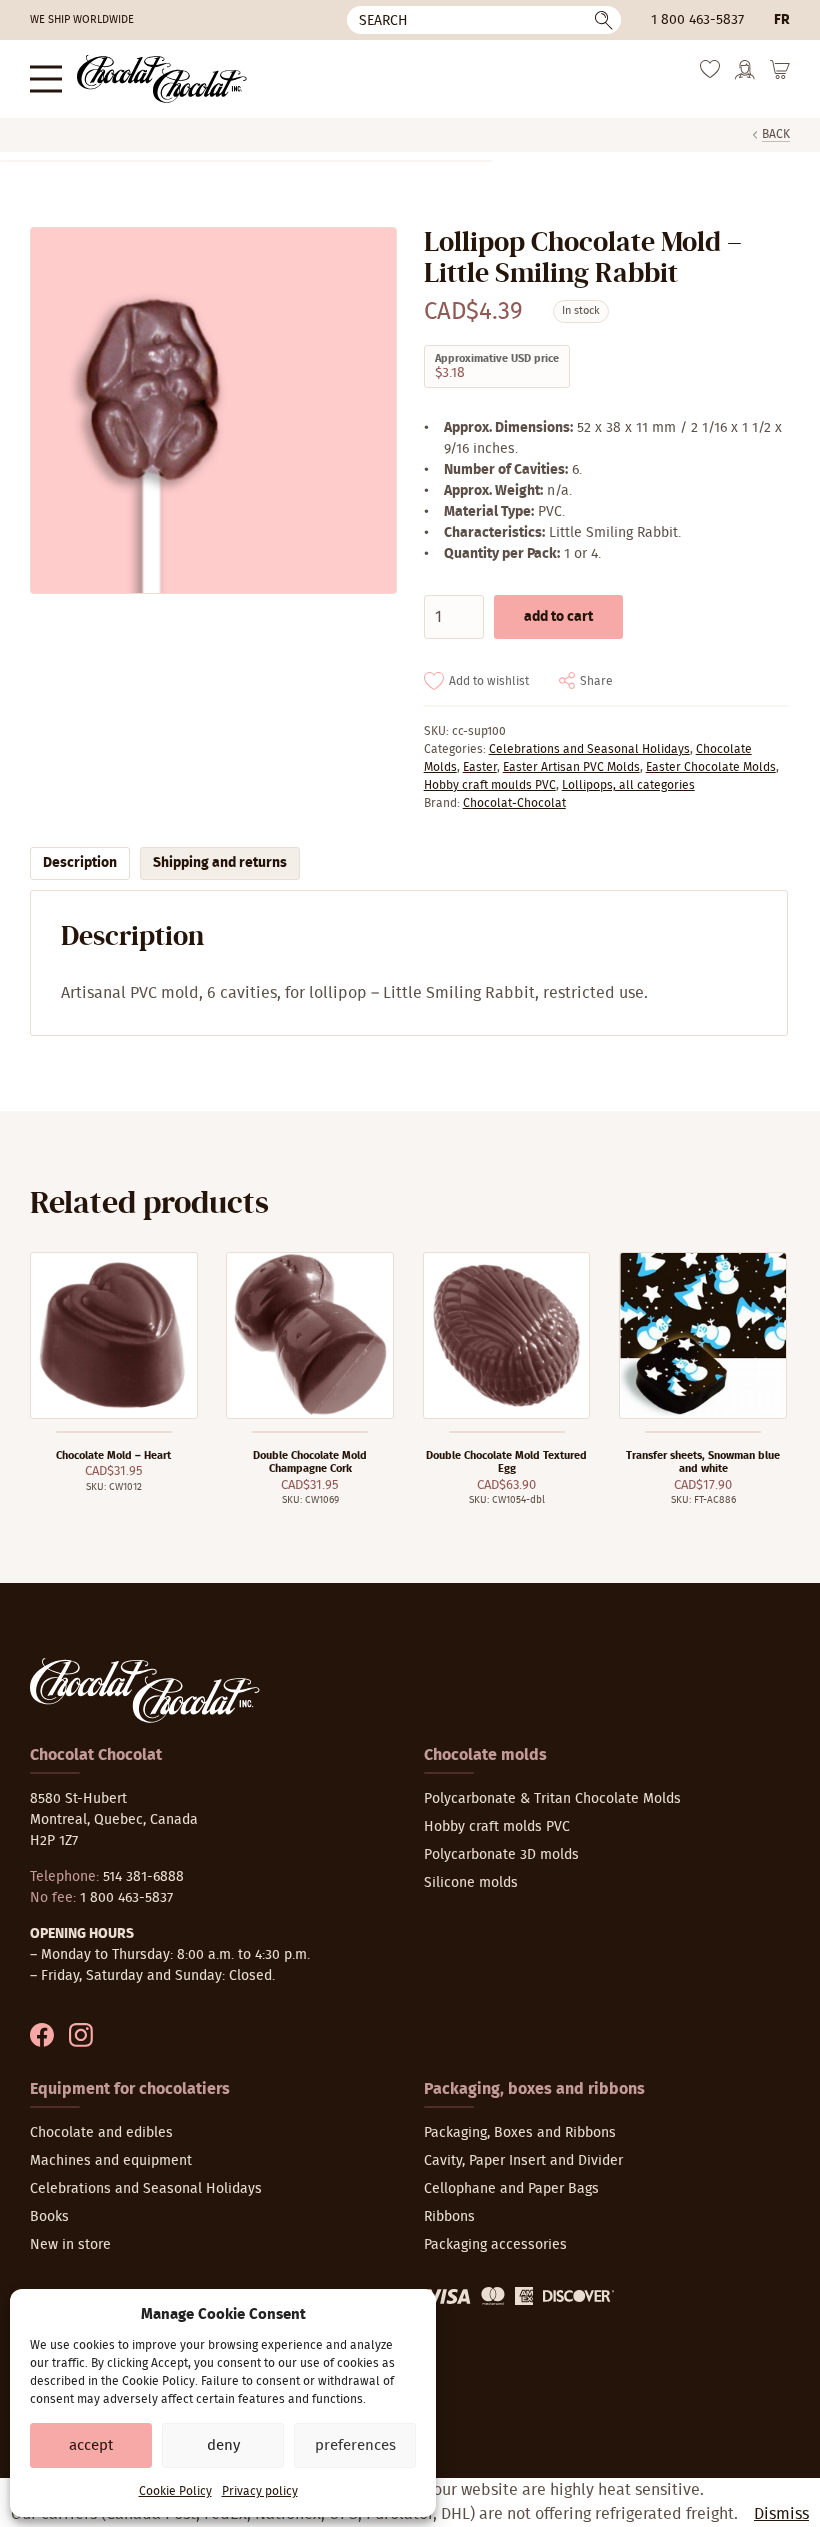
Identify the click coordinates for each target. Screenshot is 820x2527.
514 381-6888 (143, 1877)
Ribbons (449, 2217)
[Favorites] (710, 74)
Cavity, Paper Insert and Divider (523, 2161)
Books (49, 2217)
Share (596, 681)
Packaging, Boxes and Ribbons (520, 2133)
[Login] (745, 76)
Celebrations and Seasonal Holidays (589, 749)
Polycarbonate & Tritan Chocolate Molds (552, 1799)
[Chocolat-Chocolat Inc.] (162, 79)
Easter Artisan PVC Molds (571, 767)
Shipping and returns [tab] (220, 863)
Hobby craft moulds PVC (490, 785)
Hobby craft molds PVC (497, 1827)
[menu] (46, 78)
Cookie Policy (175, 2491)
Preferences (355, 2445)
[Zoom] (212, 410)
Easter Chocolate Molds (711, 767)
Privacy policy (260, 2491)
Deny (223, 2445)
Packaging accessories (495, 2245)
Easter (480, 767)
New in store (70, 2245)
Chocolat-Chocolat (514, 803)
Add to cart (558, 617)
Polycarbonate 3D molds (501, 1855)
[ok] (604, 20)
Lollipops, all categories (628, 785)
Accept (91, 2445)
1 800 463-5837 (697, 20)
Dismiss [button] (781, 2514)
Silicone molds (471, 1883)
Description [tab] (80, 863)
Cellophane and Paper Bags (511, 2189)
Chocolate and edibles (101, 2133)
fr (782, 20)
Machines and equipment (111, 2161)
